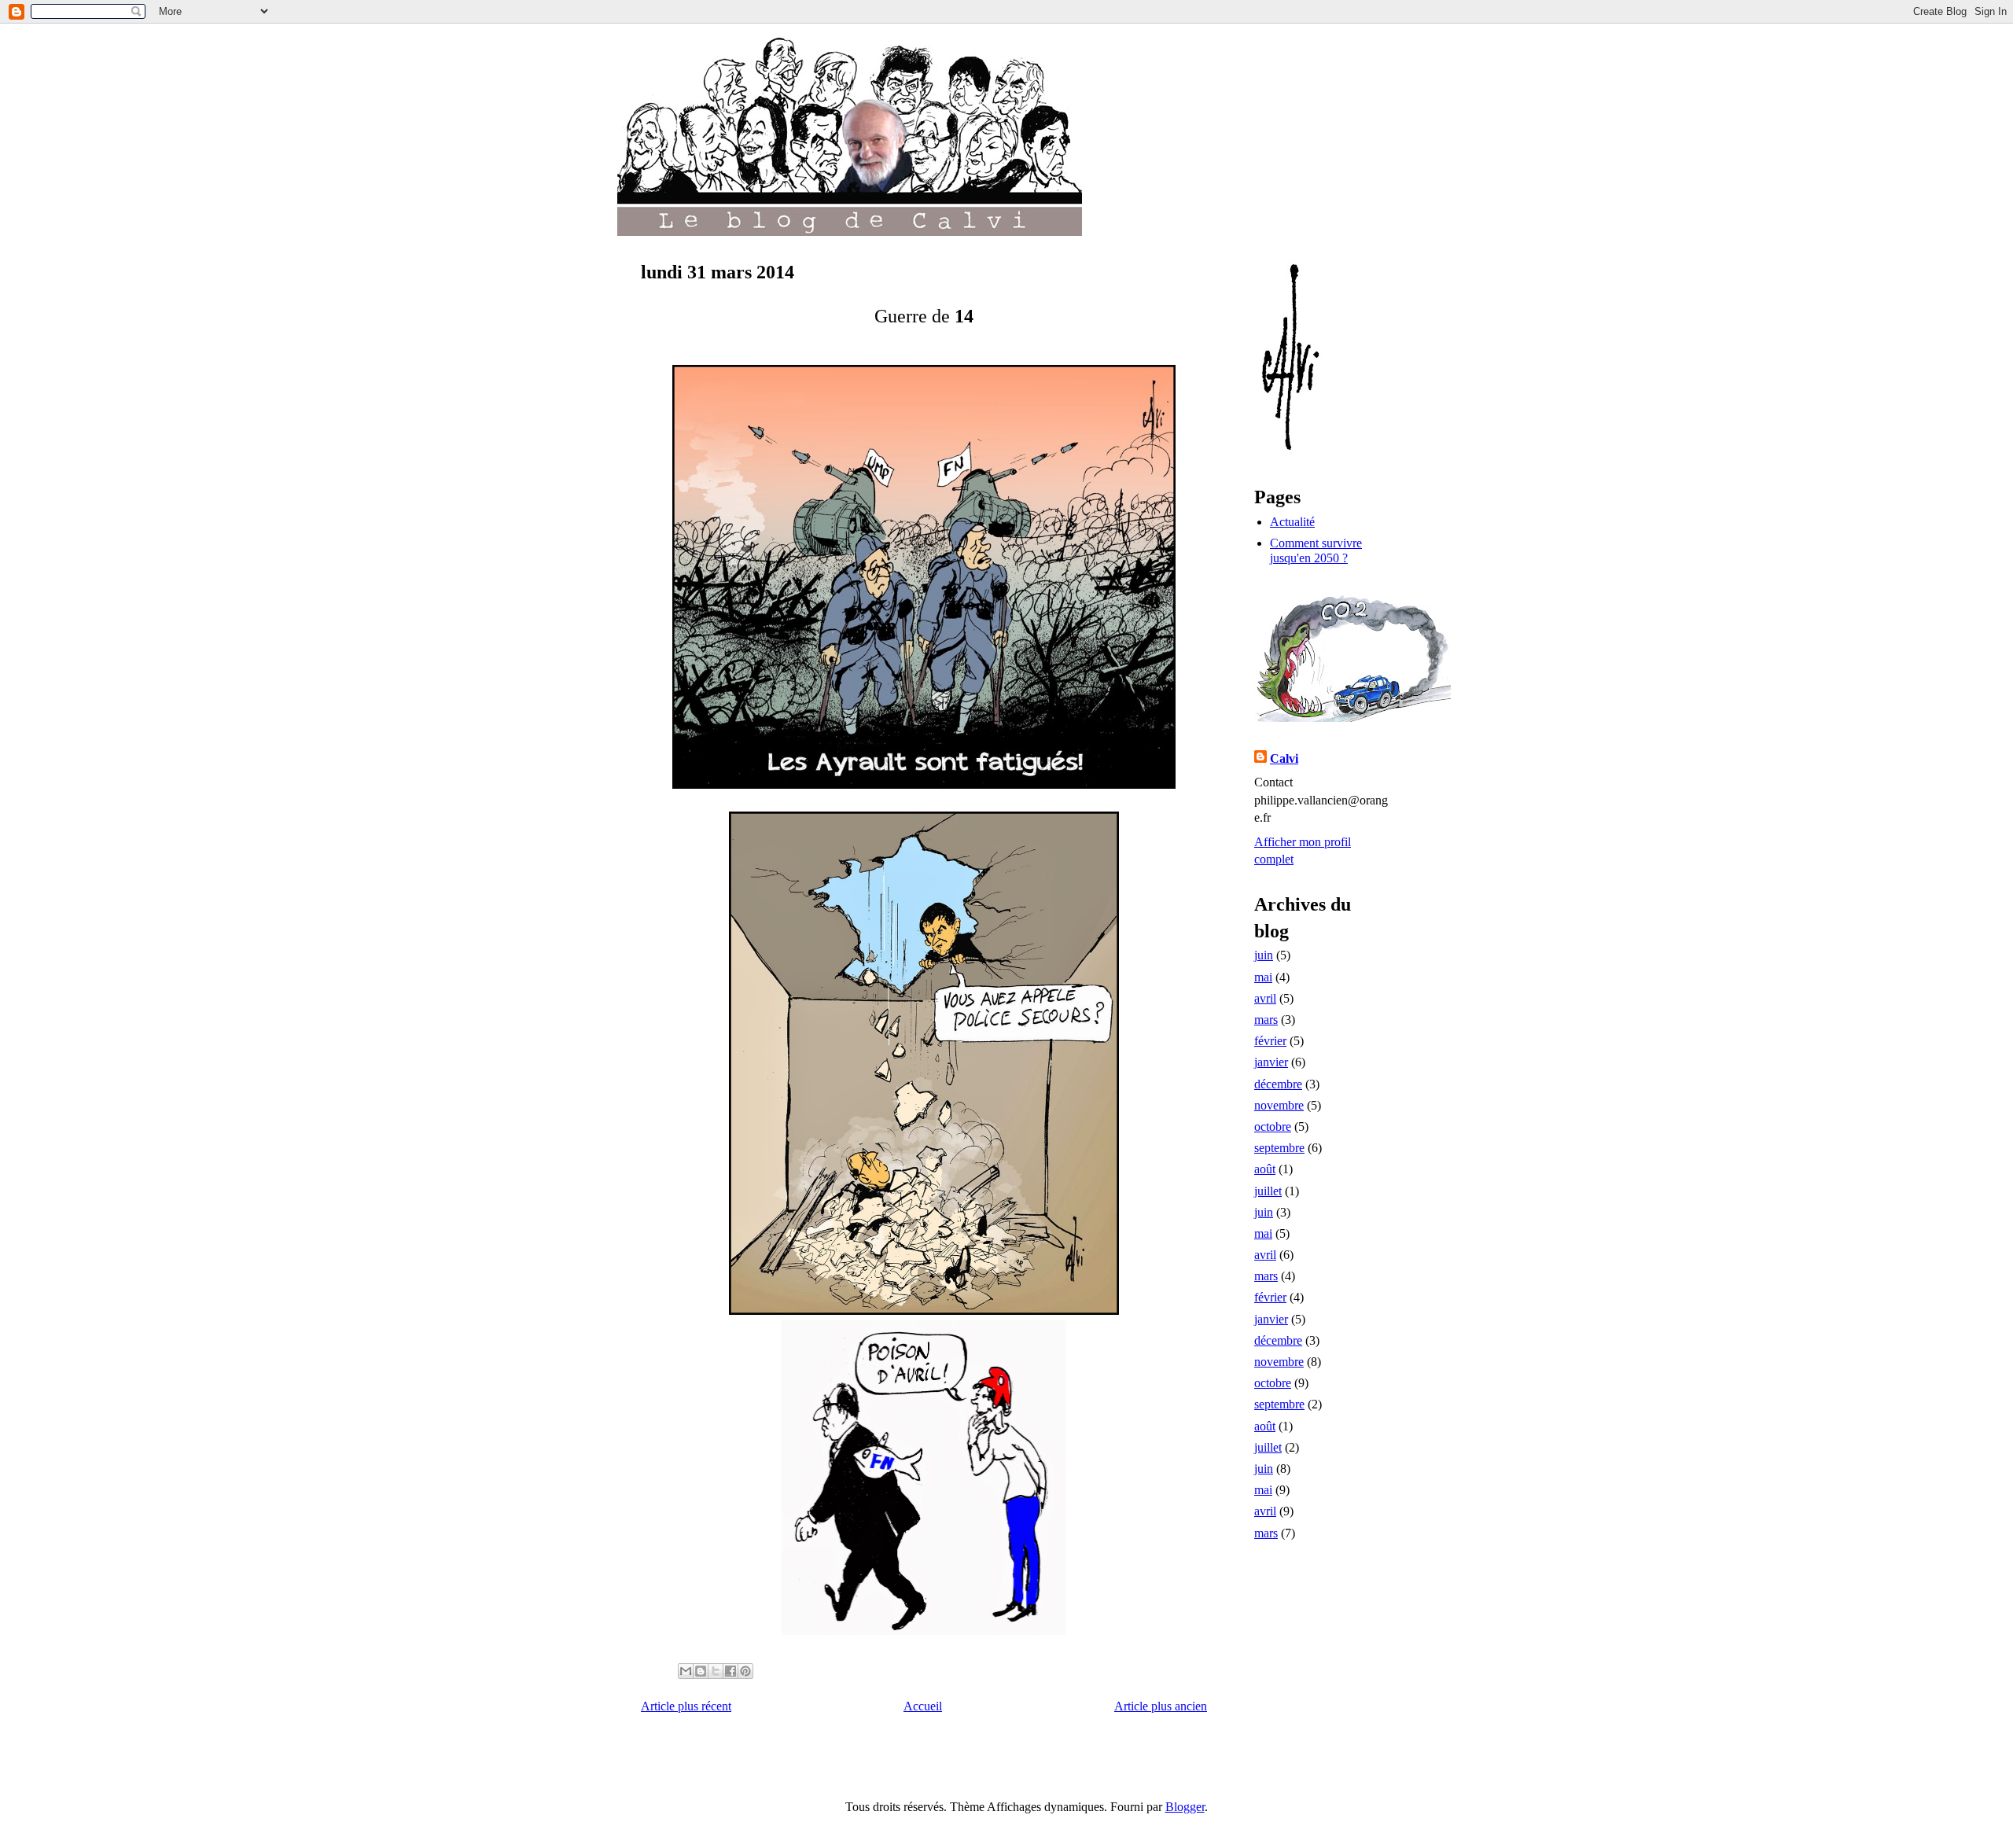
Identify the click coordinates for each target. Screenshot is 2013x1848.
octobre (1273, 1126)
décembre (1278, 1084)
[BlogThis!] (701, 1671)
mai (1263, 977)
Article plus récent (686, 1706)
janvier (1271, 1062)
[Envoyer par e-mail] (686, 1671)
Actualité (1292, 522)
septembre (1279, 1148)
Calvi (1284, 758)
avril (1265, 998)
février (1270, 1041)
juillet (1268, 1191)
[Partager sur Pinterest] (745, 1671)
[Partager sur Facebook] (730, 1671)
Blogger (1185, 1807)
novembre (1279, 1105)
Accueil (923, 1706)
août (1265, 1169)
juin (1264, 955)
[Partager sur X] (716, 1671)
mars (1266, 1020)
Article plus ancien (1161, 1706)
